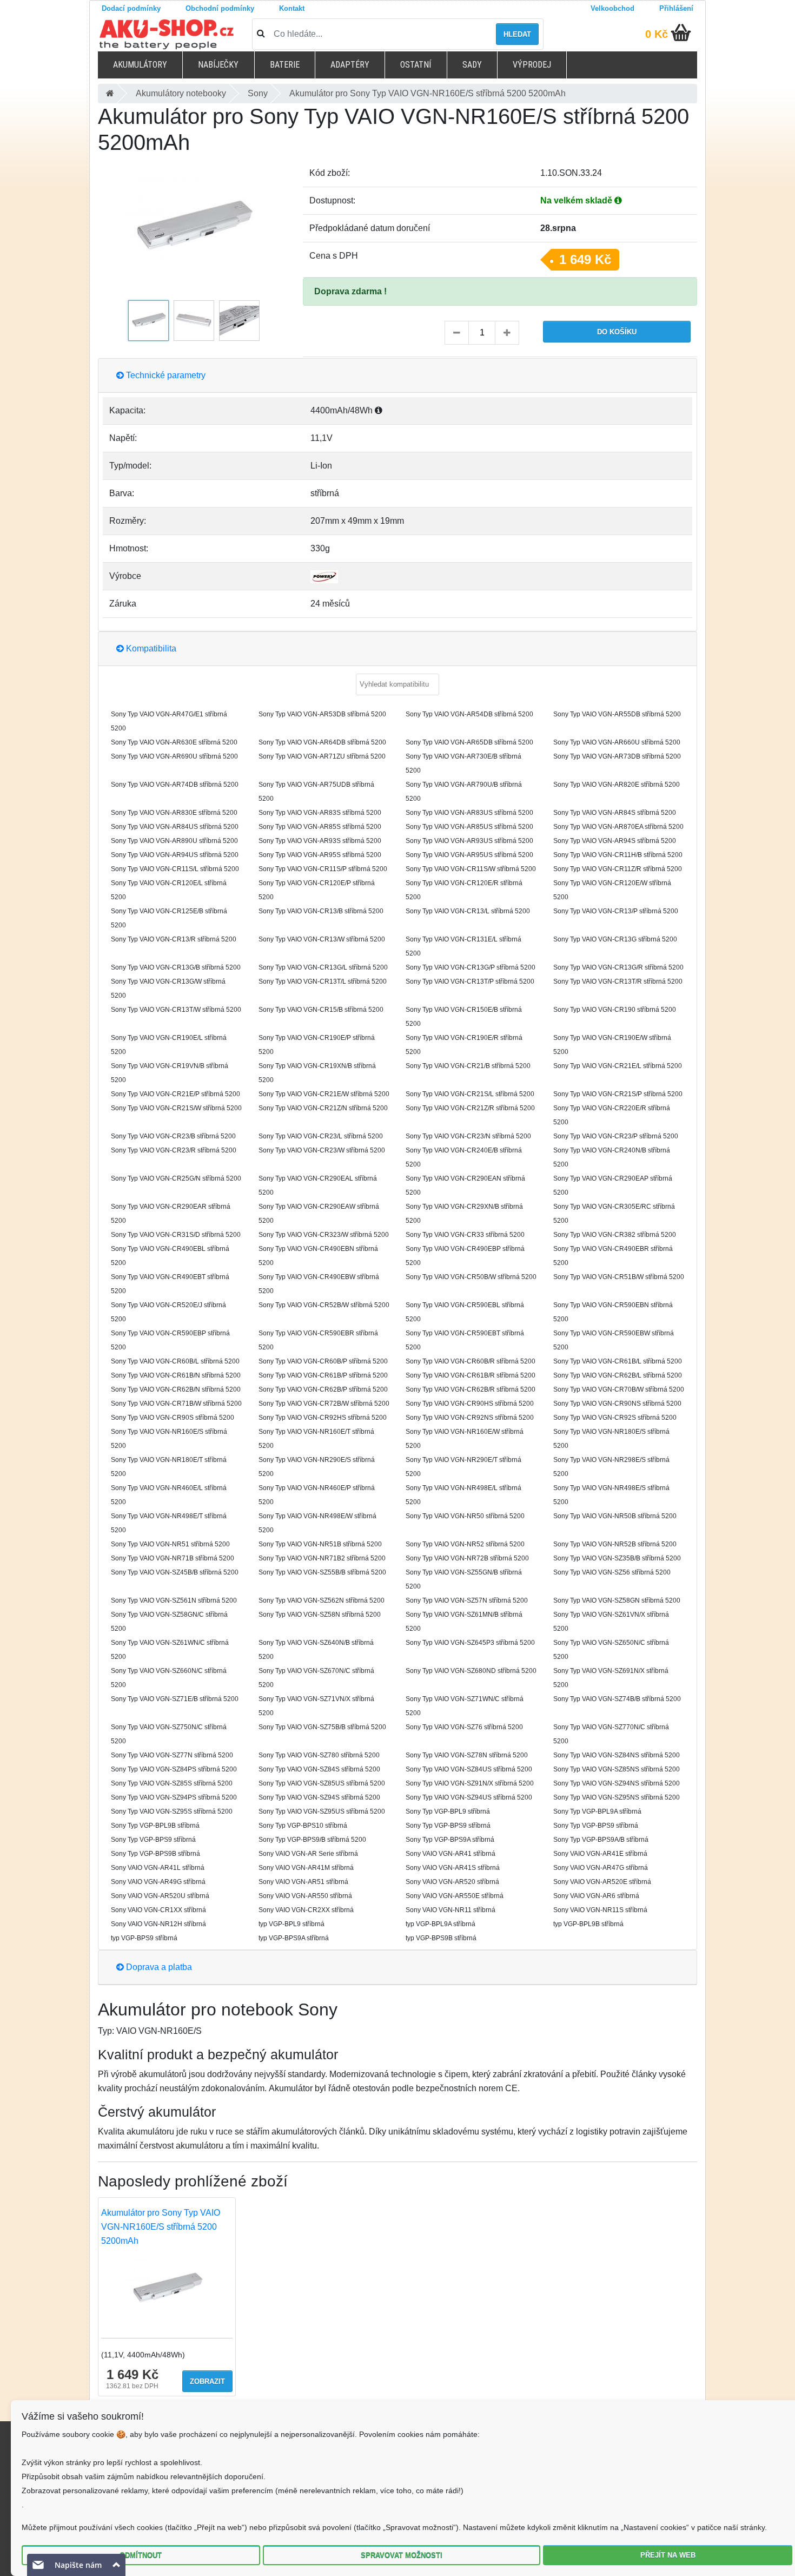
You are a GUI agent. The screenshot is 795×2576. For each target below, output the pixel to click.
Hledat (517, 34)
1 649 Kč (585, 259)
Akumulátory (140, 65)
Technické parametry (165, 375)
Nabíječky (218, 65)
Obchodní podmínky (220, 8)
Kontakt (292, 8)
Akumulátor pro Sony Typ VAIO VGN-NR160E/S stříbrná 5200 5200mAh (161, 2227)
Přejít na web (668, 2555)
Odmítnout (141, 2555)
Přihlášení (676, 8)
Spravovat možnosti (402, 2555)
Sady (472, 65)
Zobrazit (207, 2381)
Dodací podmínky (131, 8)
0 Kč (657, 34)
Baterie (285, 65)
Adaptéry (350, 65)
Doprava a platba (158, 1967)
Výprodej (532, 65)
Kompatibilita (150, 648)
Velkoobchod (612, 8)
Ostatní (416, 65)
